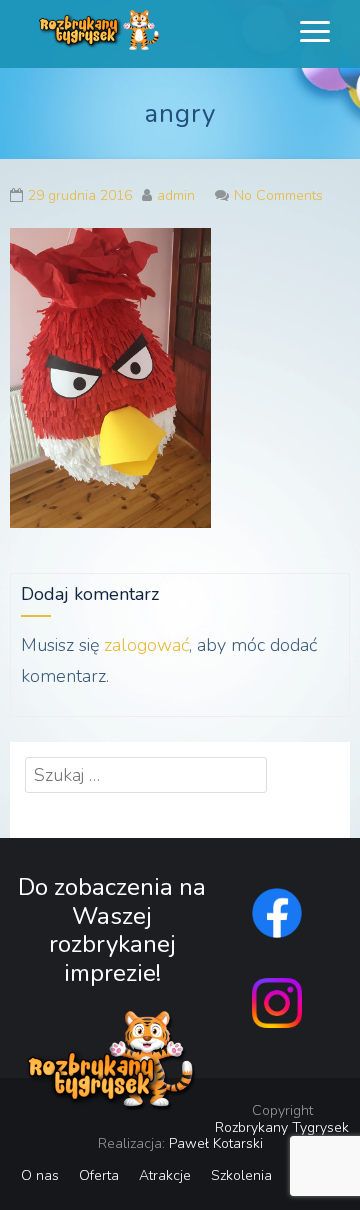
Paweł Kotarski (216, 1143)
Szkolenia (241, 1175)
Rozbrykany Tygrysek (282, 1127)
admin (176, 195)
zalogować (146, 645)
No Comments (278, 195)
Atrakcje (165, 1175)
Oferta (99, 1175)
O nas (40, 1175)
